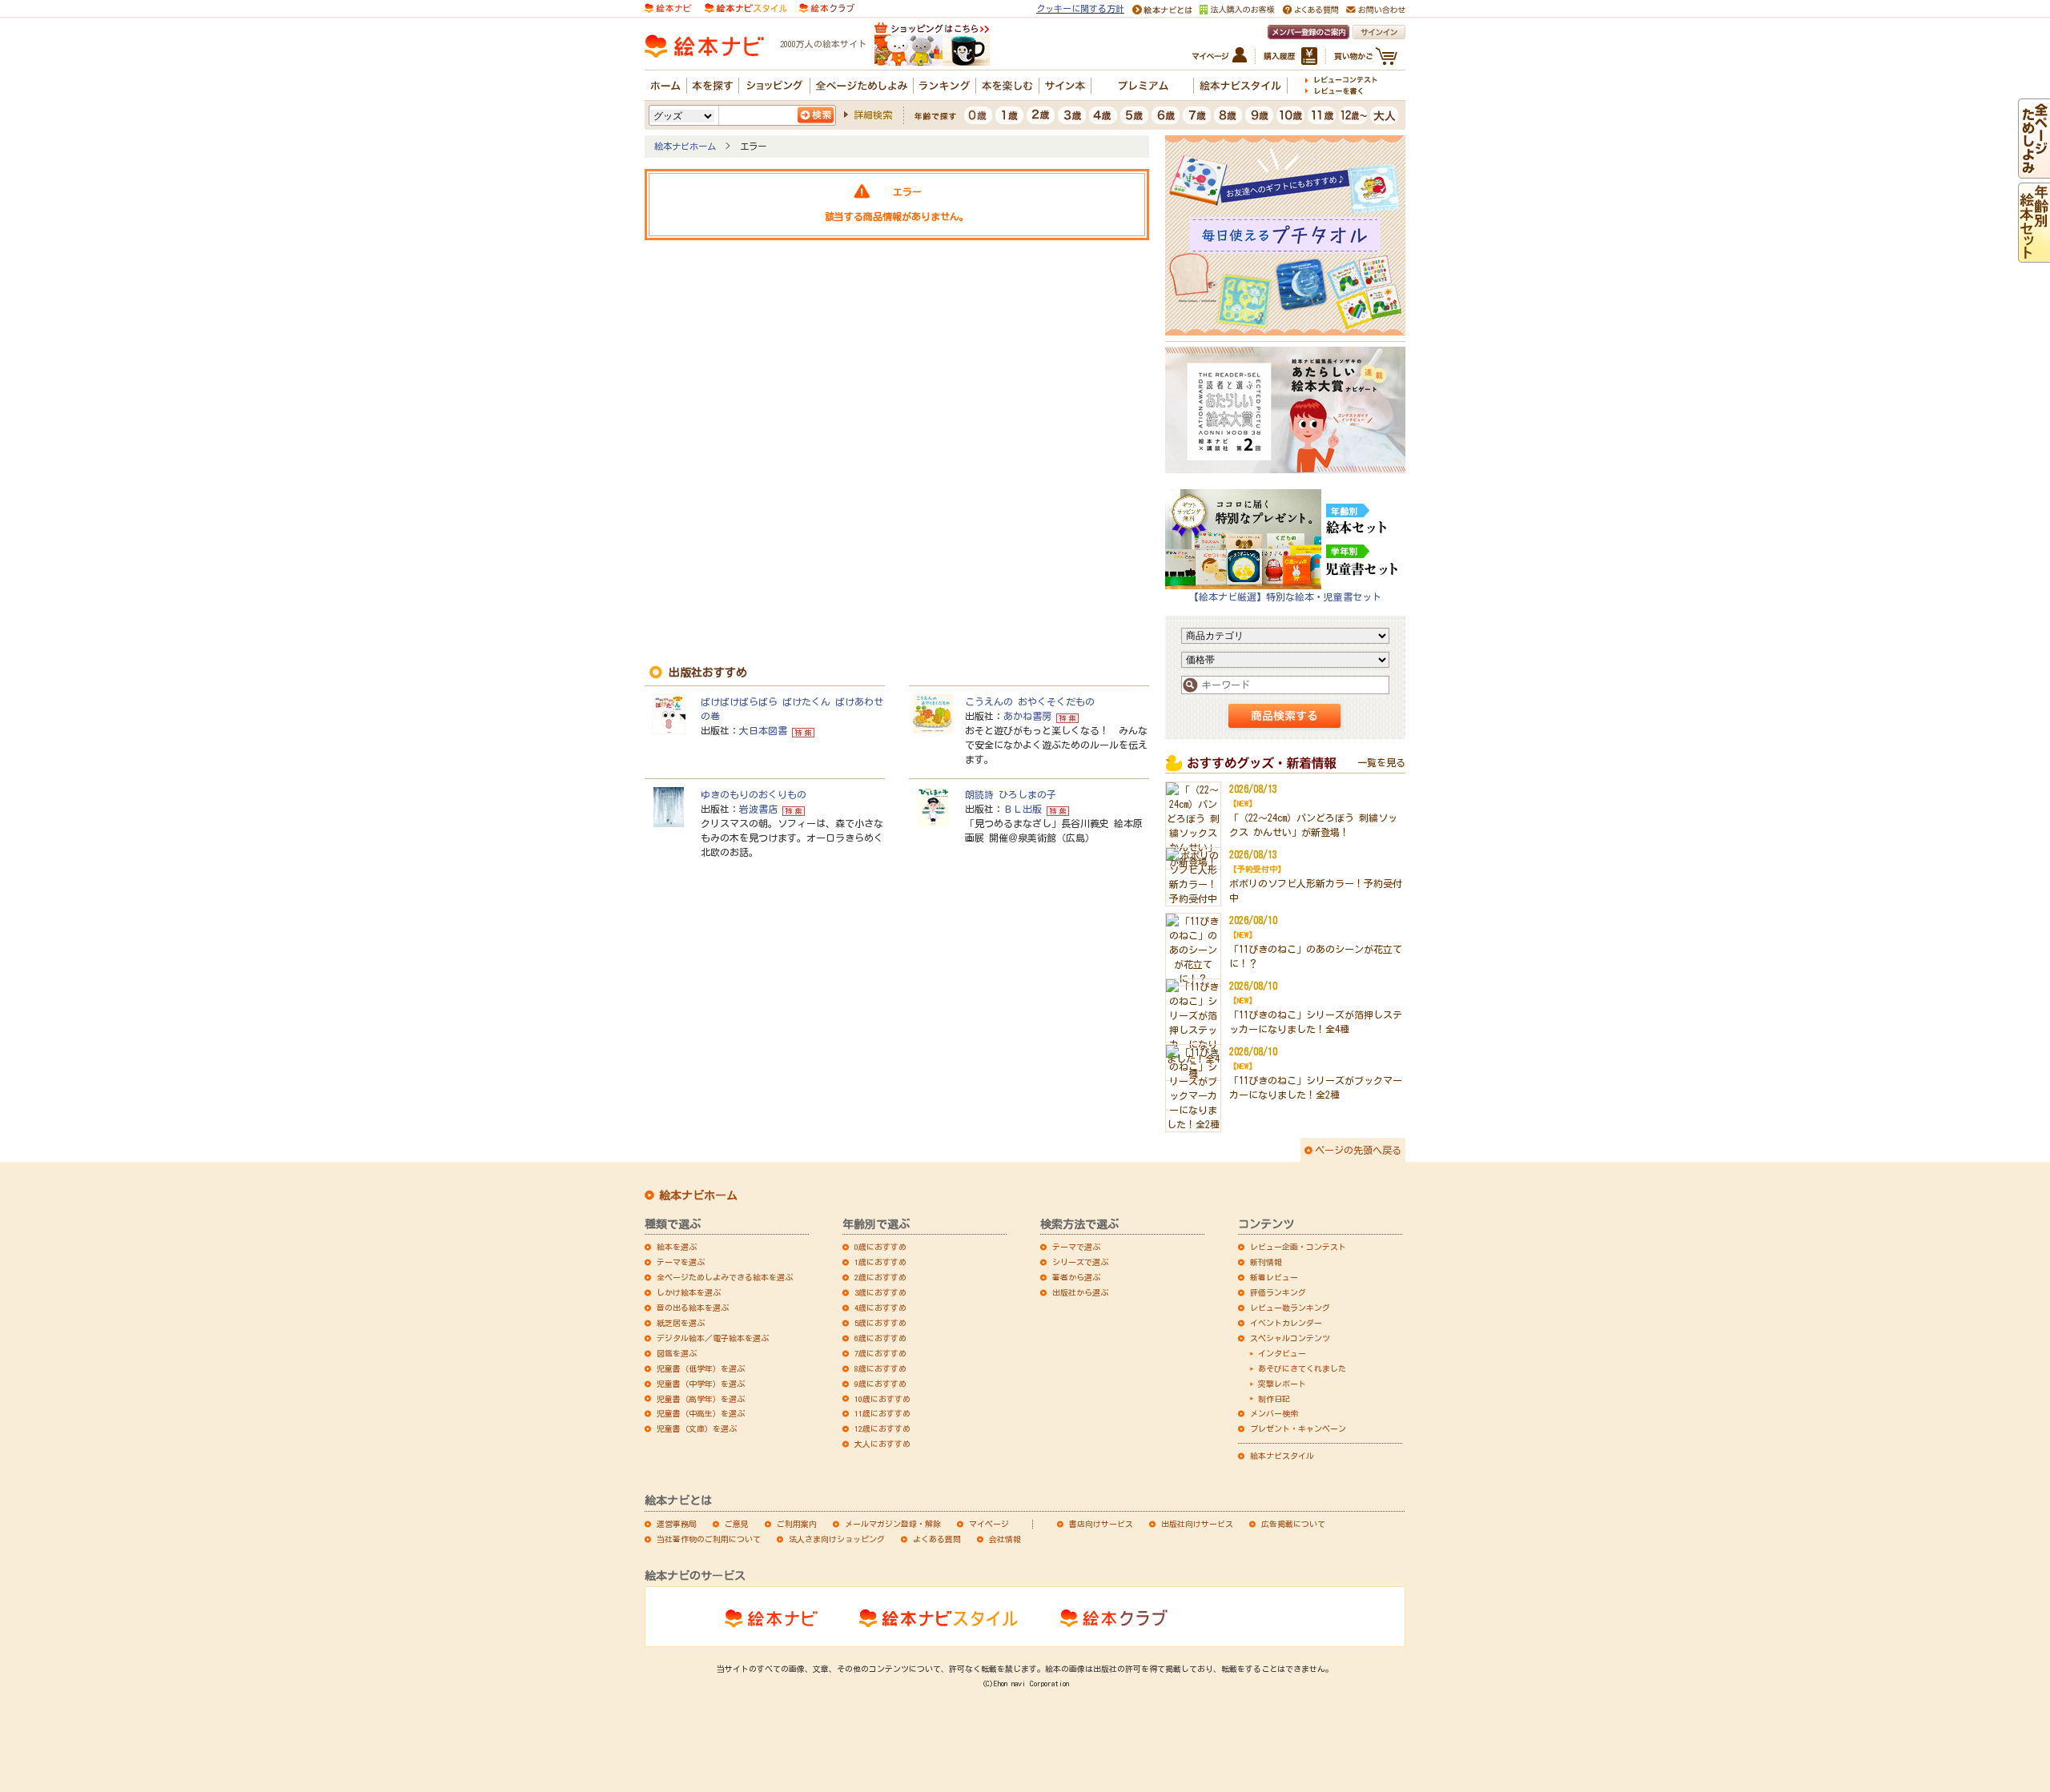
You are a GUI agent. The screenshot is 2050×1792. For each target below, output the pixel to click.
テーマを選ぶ (681, 1262)
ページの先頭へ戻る (1358, 1150)
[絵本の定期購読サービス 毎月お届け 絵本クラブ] (827, 7)
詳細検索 (873, 115)
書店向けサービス (1101, 1524)
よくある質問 (937, 1539)
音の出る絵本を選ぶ (693, 1308)
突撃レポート (1282, 1384)
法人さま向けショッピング (837, 1539)
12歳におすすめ (882, 1428)
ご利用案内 (797, 1524)
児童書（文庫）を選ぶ (697, 1428)
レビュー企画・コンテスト (1298, 1247)
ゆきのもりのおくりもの (754, 794)
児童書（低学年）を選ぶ (701, 1368)
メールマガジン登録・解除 (893, 1524)
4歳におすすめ (880, 1308)
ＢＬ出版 (1023, 809)
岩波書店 (758, 809)
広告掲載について (1293, 1524)
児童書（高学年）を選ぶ (701, 1399)
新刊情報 (1266, 1262)
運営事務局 (677, 1524)
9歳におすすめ (880, 1384)
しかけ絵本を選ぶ (689, 1292)
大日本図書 (763, 730)
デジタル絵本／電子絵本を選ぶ (713, 1338)
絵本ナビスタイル (1282, 1456)
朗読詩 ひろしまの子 (1011, 794)
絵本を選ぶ (677, 1247)
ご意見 (737, 1524)
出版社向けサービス (1197, 1524)
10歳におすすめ (882, 1399)
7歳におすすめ (880, 1353)
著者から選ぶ (1076, 1277)
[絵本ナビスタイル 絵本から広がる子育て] (746, 7)
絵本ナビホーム (685, 146)
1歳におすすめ (880, 1262)
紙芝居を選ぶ (681, 1323)
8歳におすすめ (880, 1368)
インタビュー (1282, 1353)
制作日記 (1274, 1399)
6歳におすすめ (880, 1338)
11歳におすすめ (882, 1413)
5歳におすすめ (880, 1323)
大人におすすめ (882, 1444)
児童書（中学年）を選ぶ (701, 1384)
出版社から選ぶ (1080, 1292)
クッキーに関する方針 (1080, 8)
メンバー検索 (1274, 1413)
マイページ (989, 1524)
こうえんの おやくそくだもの (1030, 701)
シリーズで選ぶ (1080, 1262)
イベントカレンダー (1286, 1323)
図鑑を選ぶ (677, 1353)
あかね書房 (1027, 716)
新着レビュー (1274, 1277)
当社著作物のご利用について (709, 1539)
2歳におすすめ (880, 1277)
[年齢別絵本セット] (2034, 255)
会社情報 (1005, 1539)
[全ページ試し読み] (2034, 171)
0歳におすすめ (880, 1247)
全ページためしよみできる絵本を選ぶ (725, 1277)
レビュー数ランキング (1290, 1308)
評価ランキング (1278, 1292)
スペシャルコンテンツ (1290, 1338)
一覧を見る (1381, 762)
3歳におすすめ (880, 1292)
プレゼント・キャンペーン (1298, 1428)
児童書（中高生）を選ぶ (701, 1413)
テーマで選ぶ (1076, 1247)
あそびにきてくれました (1302, 1368)
